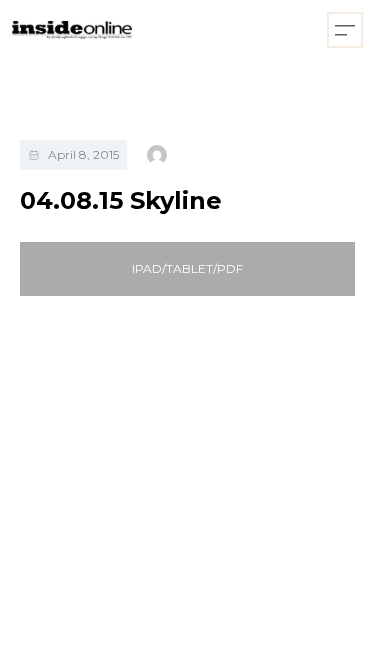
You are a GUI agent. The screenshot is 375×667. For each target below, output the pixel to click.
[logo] (72, 30)
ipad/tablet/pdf (187, 268)
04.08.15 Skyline (121, 200)
